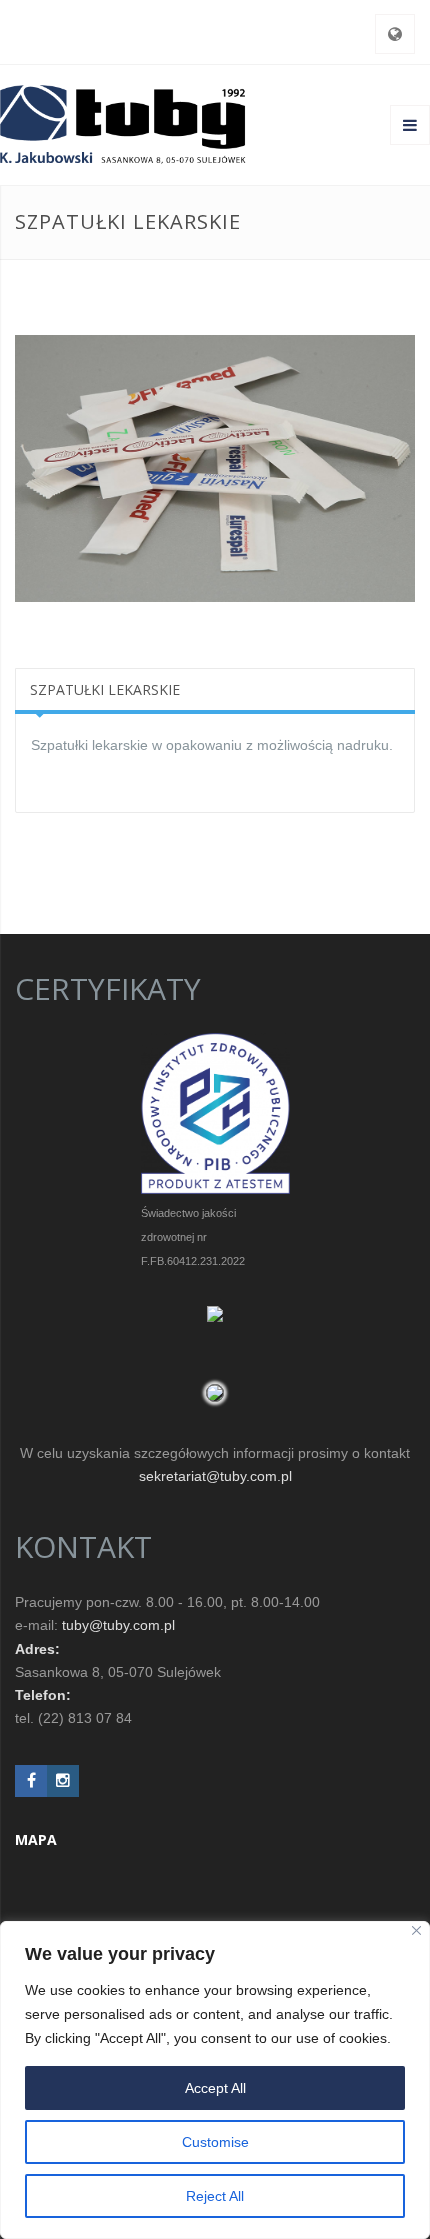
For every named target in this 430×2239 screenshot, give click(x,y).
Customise (215, 2142)
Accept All (215, 2088)
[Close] (416, 1930)
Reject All (215, 2196)
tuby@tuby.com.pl (118, 1625)
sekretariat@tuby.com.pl (215, 1476)
